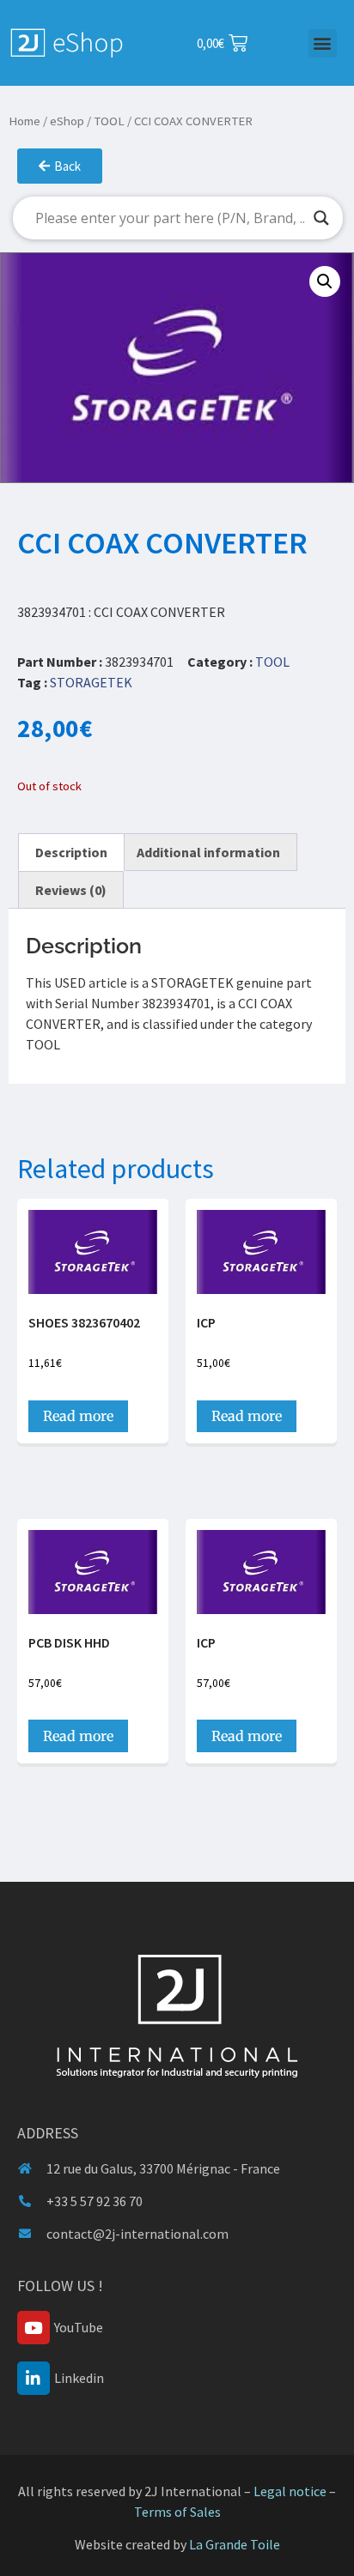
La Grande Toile (235, 2544)
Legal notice (290, 2491)
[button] (323, 43)
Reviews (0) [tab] (71, 890)
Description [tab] (71, 852)
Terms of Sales (177, 2512)
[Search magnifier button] (321, 218)
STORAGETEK (91, 682)
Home (24, 121)
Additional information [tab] (208, 852)
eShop (67, 121)
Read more (78, 1416)
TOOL (109, 121)
